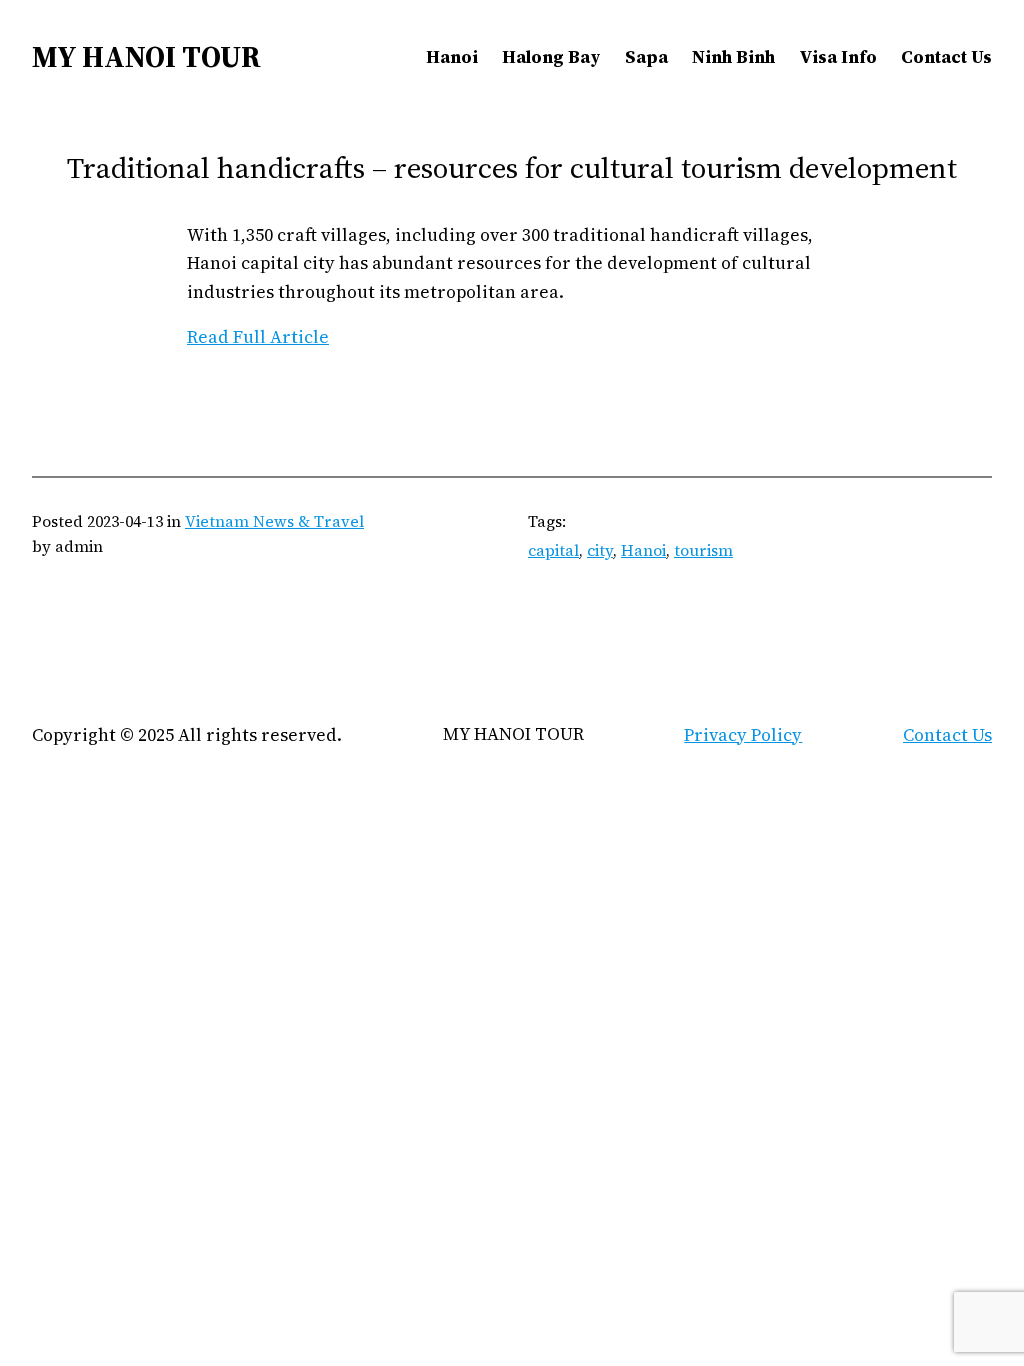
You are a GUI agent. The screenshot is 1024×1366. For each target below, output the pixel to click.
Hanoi (643, 550)
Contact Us (947, 735)
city (600, 550)
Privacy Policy (743, 735)
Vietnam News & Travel (274, 521)
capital (553, 550)
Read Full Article (258, 337)
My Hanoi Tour (146, 56)
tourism (703, 550)
